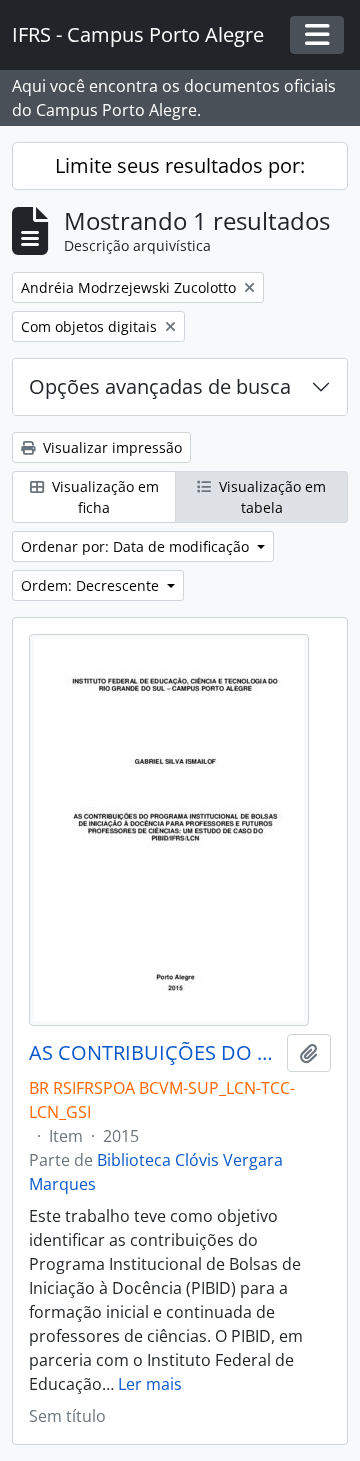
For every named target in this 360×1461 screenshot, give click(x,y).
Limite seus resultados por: (180, 165)
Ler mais (150, 1384)
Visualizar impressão (110, 447)
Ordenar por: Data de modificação (137, 546)
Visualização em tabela (270, 497)
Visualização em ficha (103, 497)
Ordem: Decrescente (92, 585)
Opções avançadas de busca (160, 386)
